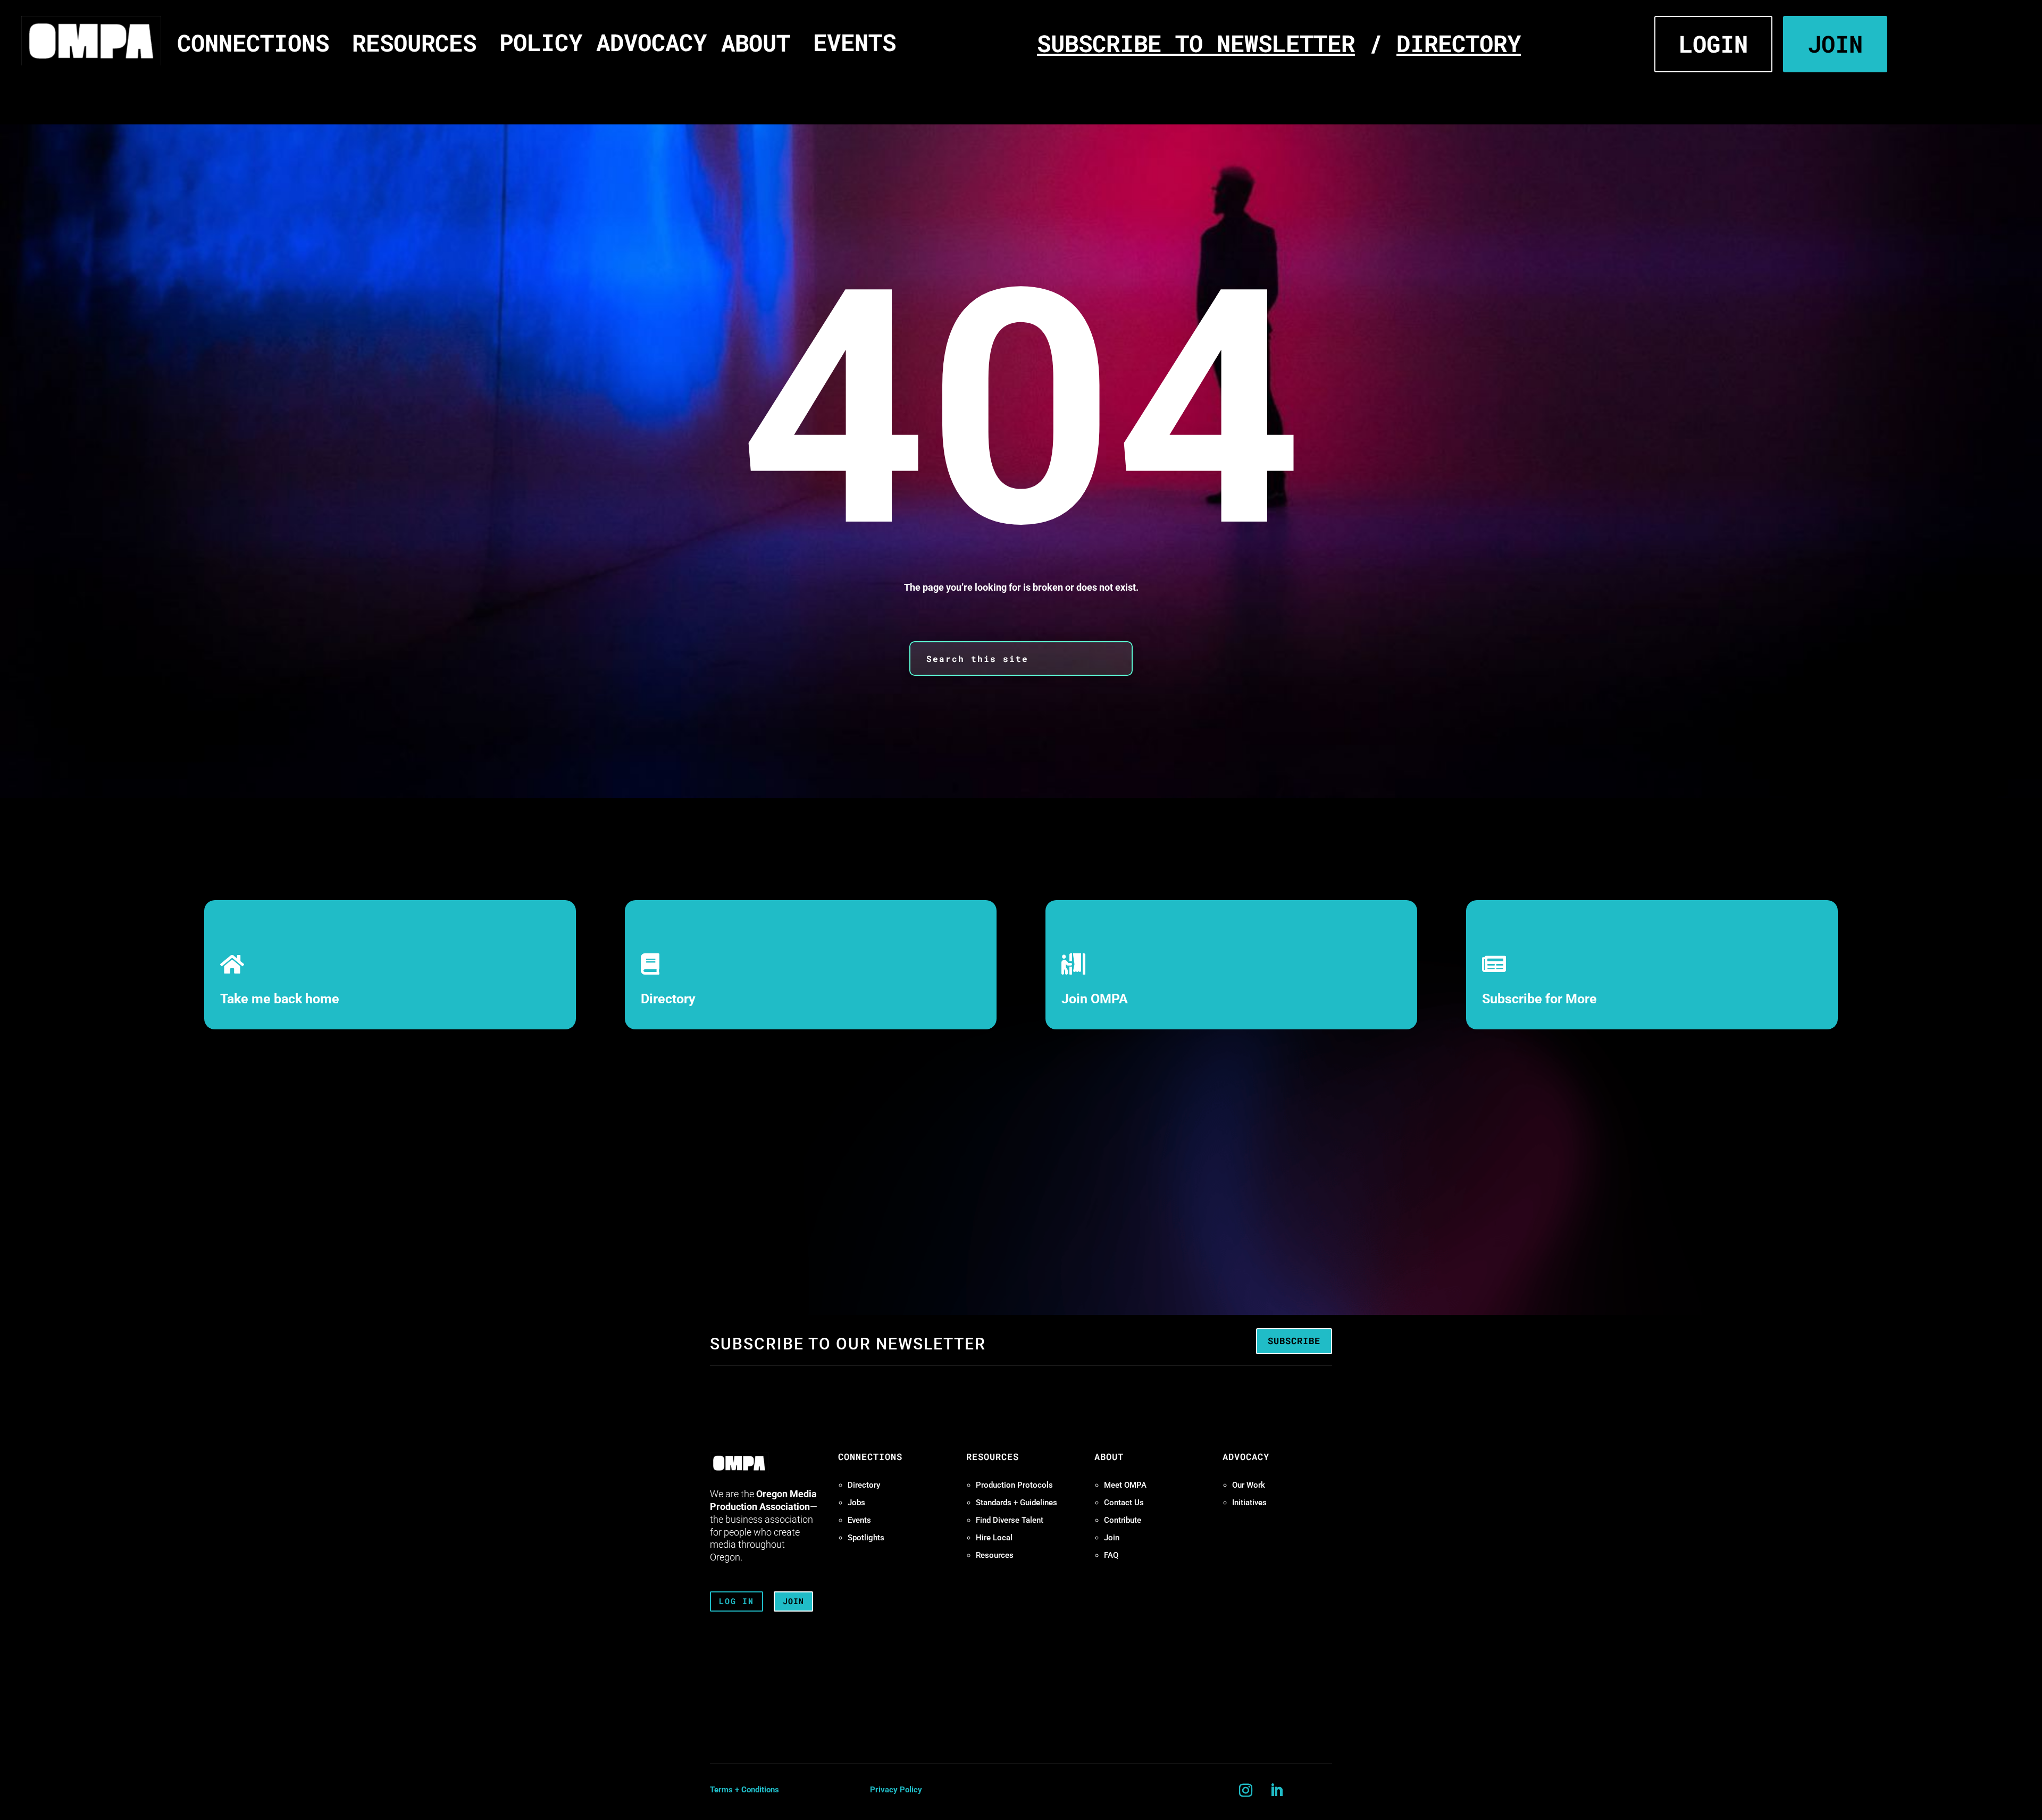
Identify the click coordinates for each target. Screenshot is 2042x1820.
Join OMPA (1095, 999)
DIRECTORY (1459, 43)
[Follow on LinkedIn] (1277, 1791)
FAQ (1111, 1555)
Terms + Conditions (744, 1790)
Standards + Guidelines (1016, 1503)
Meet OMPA (1125, 1485)
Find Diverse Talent (1010, 1520)
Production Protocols (1014, 1485)
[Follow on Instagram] (1246, 1791)
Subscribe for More (1539, 999)
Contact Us (1124, 1503)
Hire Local (994, 1538)
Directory (668, 999)
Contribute (1123, 1520)
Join (1112, 1538)
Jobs (856, 1503)
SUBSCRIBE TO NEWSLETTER (1196, 43)
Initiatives (1249, 1503)
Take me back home (280, 999)
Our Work (1249, 1485)
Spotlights (866, 1538)
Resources (995, 1555)
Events (859, 1520)
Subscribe (1294, 1341)
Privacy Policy (896, 1790)
